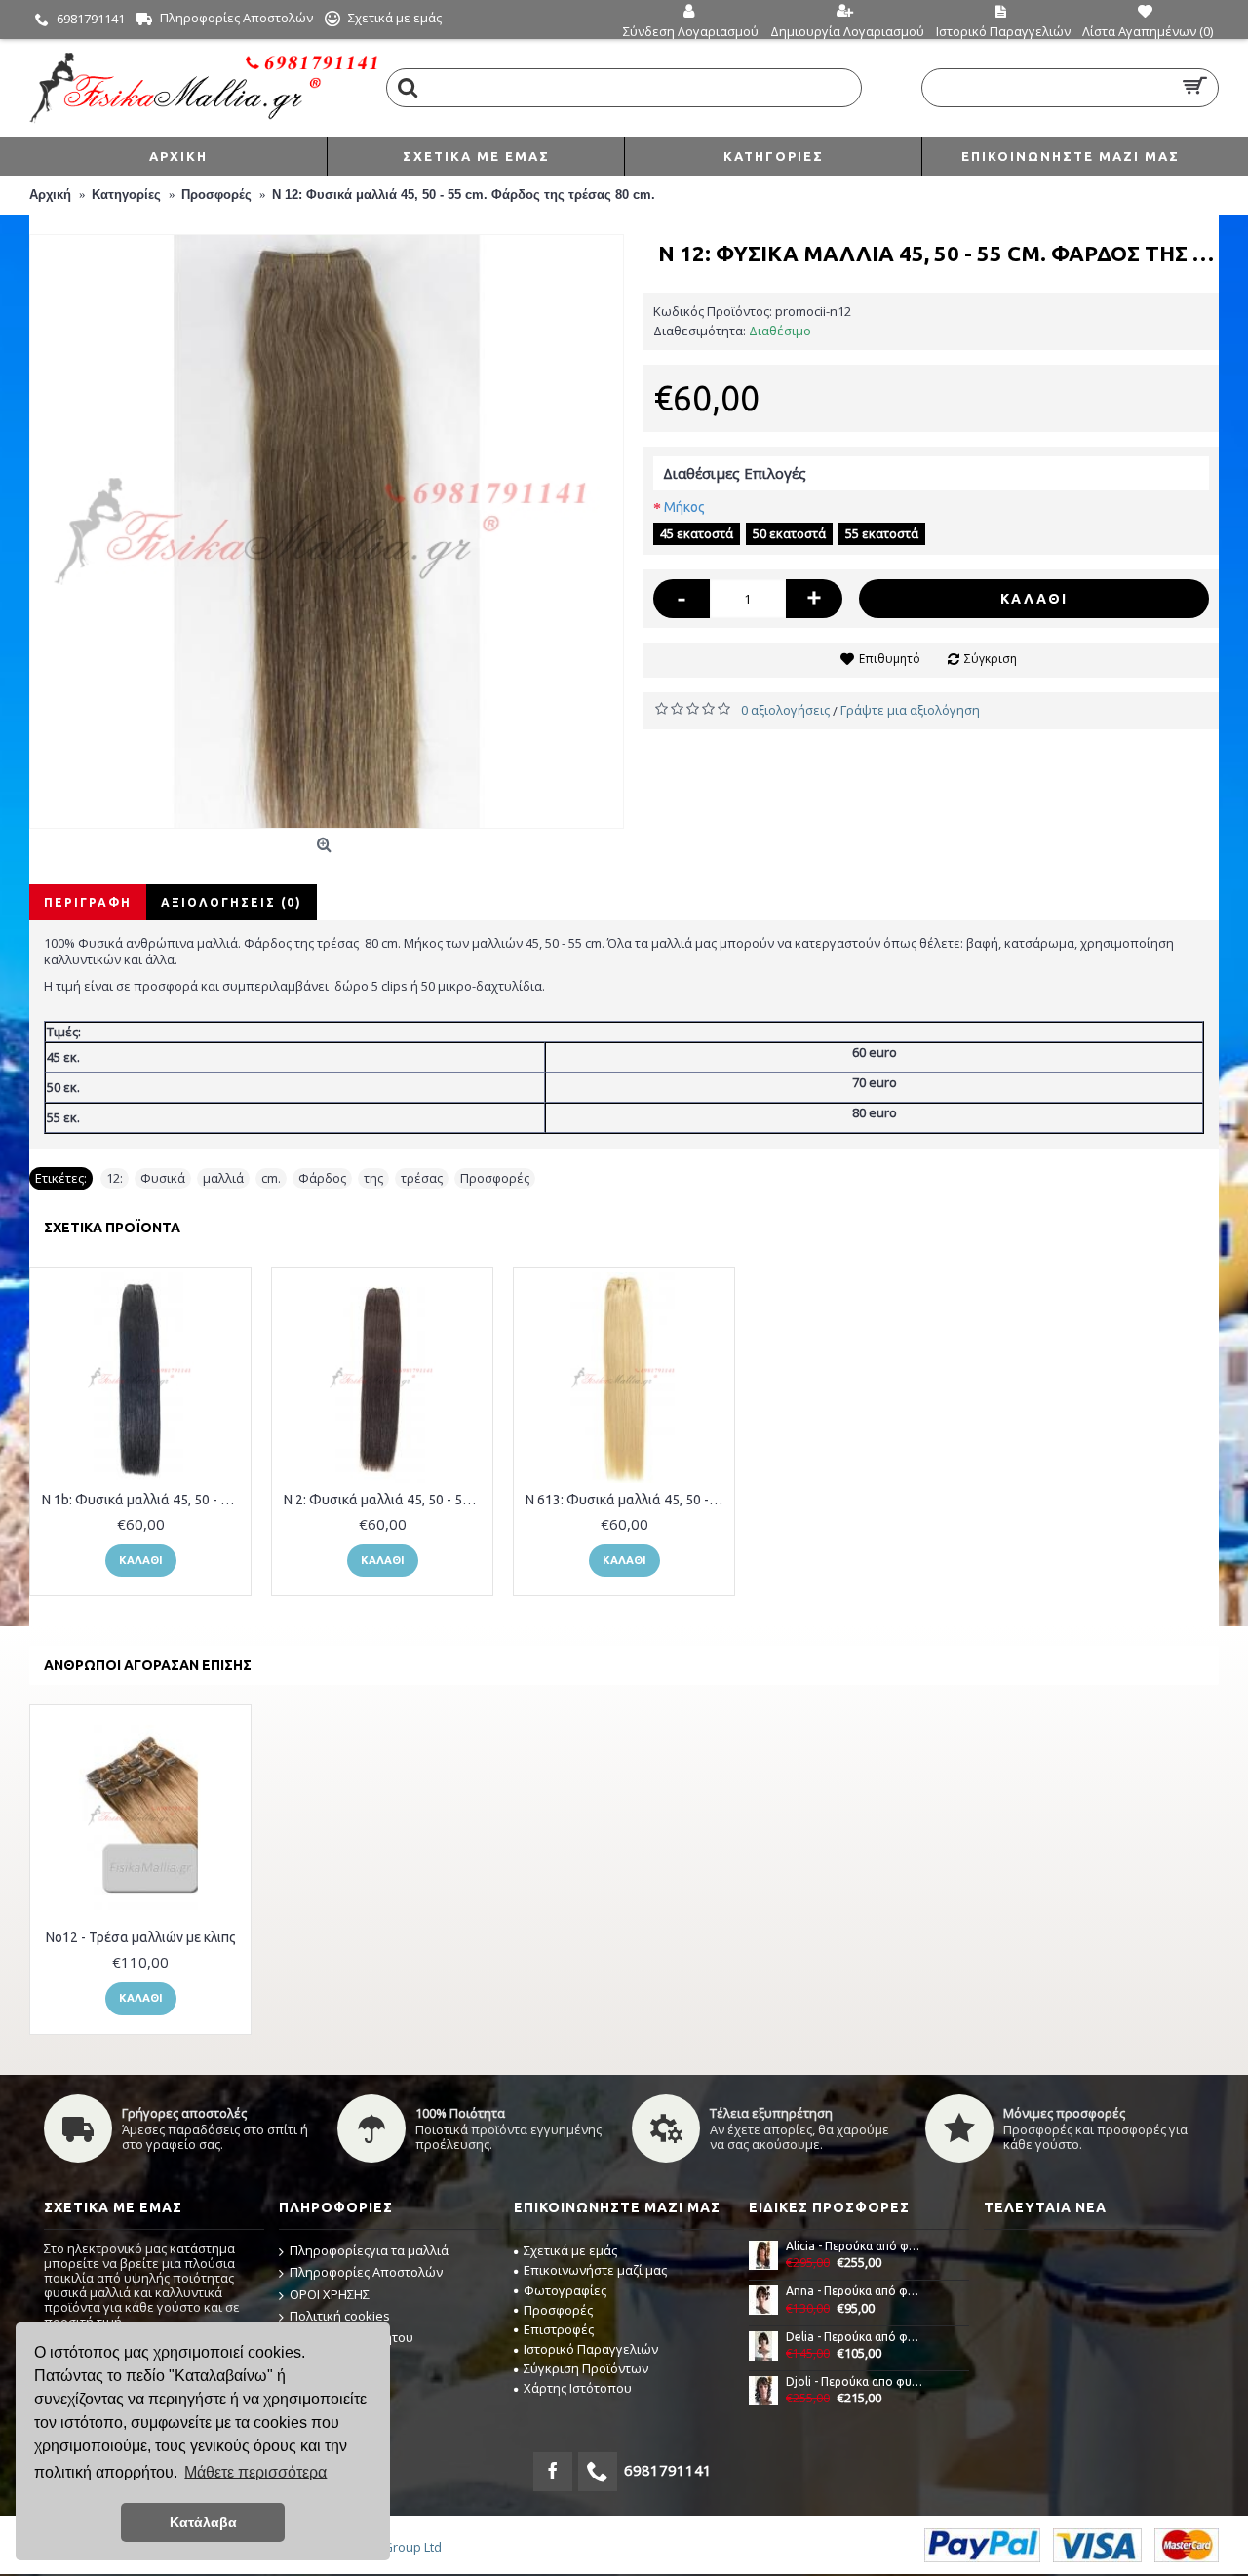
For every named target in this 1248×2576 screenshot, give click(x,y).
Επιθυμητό (890, 659)
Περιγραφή (88, 902)
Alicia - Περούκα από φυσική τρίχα (855, 2246)
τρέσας (422, 1178)
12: (115, 1178)
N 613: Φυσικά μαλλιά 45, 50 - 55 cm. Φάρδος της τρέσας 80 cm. (627, 1500)
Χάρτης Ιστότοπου (578, 2388)
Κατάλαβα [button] (203, 2522)
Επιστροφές (559, 2329)
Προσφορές (495, 1178)
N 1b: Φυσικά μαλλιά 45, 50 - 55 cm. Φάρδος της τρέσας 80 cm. (144, 1500)
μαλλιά (223, 1178)
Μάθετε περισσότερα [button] (255, 2472)
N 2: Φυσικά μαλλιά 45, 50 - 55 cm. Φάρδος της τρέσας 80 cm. (386, 1500)
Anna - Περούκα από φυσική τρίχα (855, 2291)
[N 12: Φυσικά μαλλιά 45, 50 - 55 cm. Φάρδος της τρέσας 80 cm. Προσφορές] (327, 531)
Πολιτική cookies (340, 2316)
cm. (271, 1178)
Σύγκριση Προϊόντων (586, 2368)
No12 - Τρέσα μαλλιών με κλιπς (141, 1937)
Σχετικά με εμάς (570, 2250)
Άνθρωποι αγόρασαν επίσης (148, 1665)
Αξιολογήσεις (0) (232, 902)
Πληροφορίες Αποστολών (366, 2272)
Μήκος (684, 507)
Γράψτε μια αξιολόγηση (910, 710)
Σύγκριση (991, 659)
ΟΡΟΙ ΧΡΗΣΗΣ (330, 2294)
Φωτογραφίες (565, 2290)
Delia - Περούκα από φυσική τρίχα (855, 2337)
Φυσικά (163, 1178)
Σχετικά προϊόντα (112, 1228)
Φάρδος (322, 1178)
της (373, 1178)
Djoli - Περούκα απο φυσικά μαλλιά (855, 2381)
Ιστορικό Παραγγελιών (591, 2349)
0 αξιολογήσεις (785, 710)
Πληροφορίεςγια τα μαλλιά (369, 2250)
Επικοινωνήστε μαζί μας (595, 2270)
